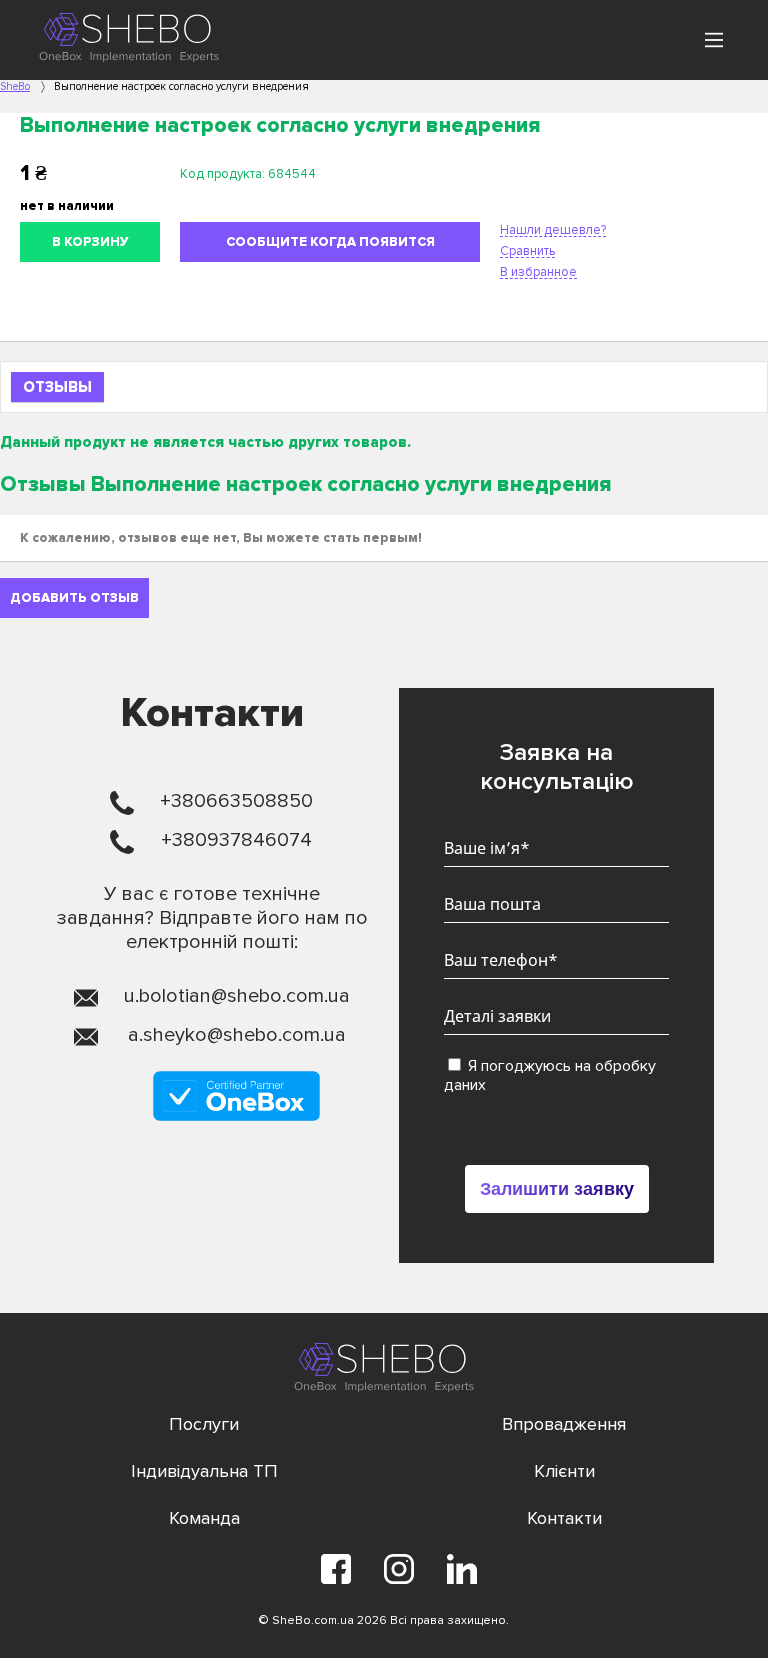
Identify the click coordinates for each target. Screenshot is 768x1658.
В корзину (90, 242)
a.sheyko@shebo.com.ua (237, 1035)
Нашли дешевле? (553, 230)
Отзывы (57, 387)
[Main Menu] (714, 40)
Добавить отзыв (74, 598)
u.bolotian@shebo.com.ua (237, 996)
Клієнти (564, 1471)
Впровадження (564, 1424)
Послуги (204, 1424)
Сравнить (527, 251)
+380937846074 (236, 840)
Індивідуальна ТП (204, 1471)
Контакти (564, 1518)
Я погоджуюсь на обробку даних (550, 1075)
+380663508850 (236, 801)
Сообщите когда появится (330, 242)
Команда (204, 1518)
